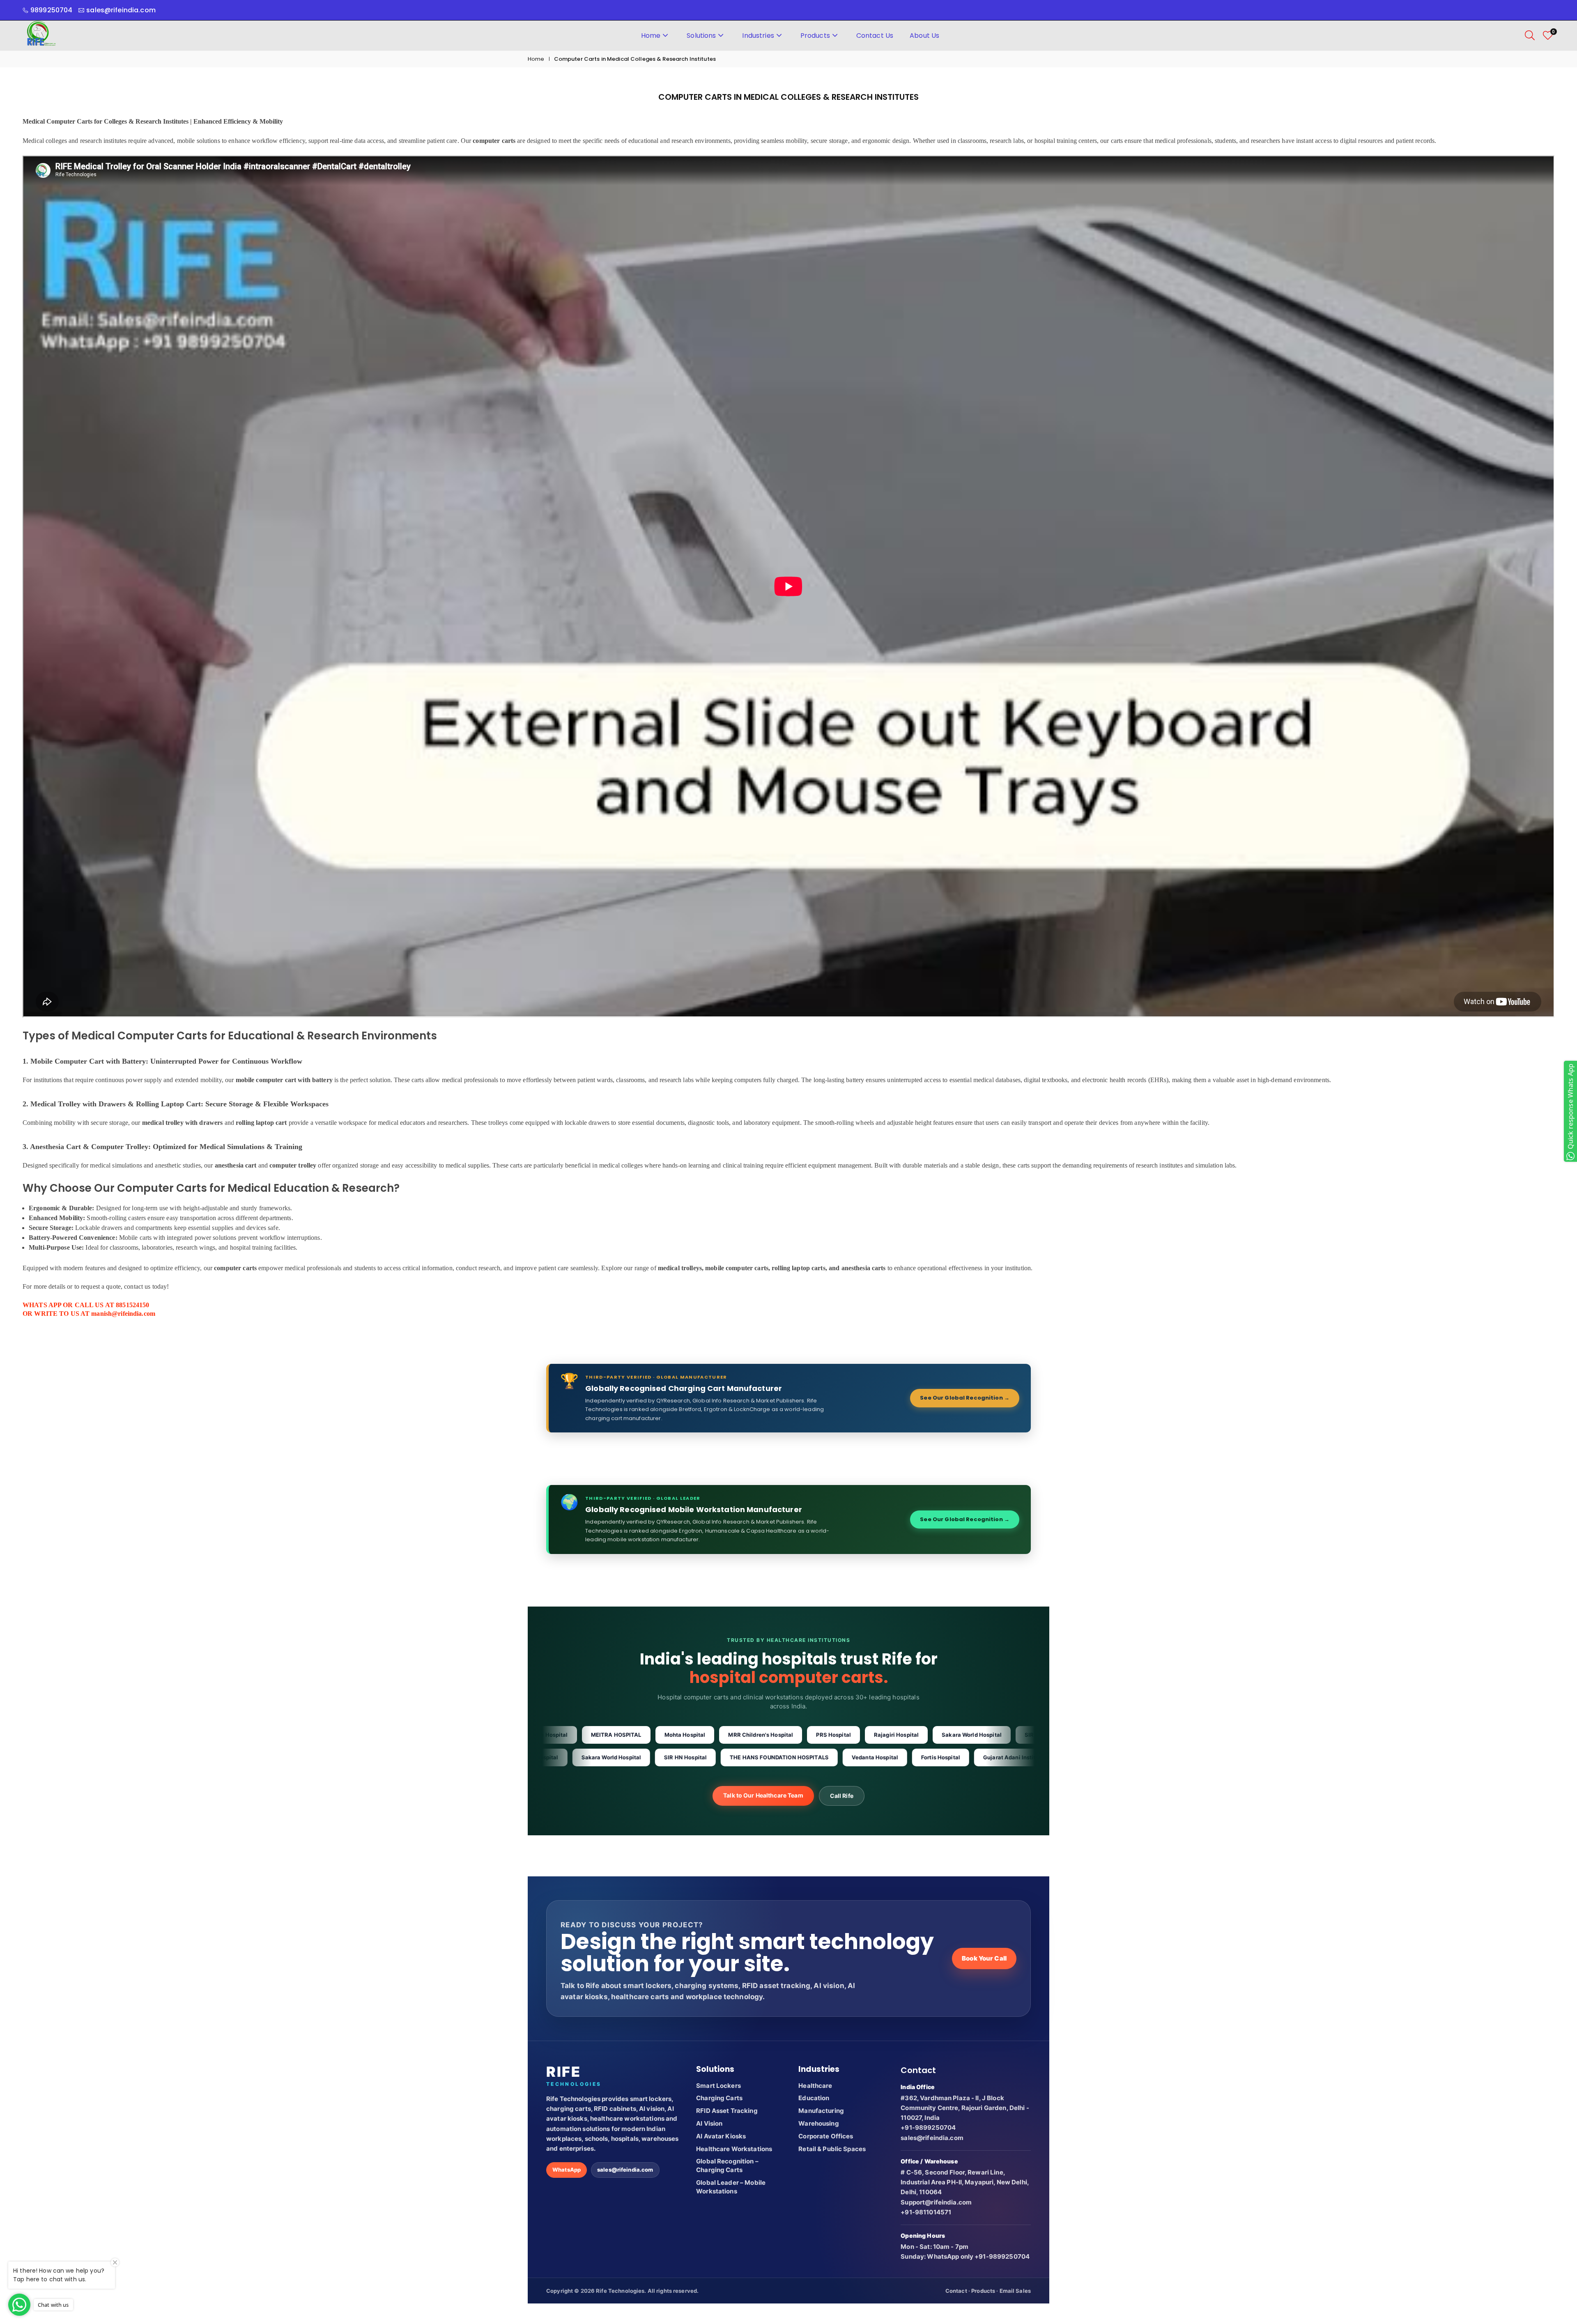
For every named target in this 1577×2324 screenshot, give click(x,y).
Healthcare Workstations (734, 2149)
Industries (758, 36)
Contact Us (875, 36)
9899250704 (51, 10)
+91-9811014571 (926, 2212)
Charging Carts (719, 2098)
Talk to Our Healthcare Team (763, 1795)
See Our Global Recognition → (965, 1398)
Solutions (701, 36)
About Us (924, 36)
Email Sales (1015, 2291)
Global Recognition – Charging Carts (727, 2165)
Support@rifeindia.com (936, 2202)
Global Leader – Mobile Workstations (731, 2187)
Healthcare (815, 2086)
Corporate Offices (826, 2136)
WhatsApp (567, 2170)
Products (815, 36)
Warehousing (818, 2123)
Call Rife (842, 1796)
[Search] (1530, 35)
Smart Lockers (718, 2086)
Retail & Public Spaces (832, 2149)
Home (651, 36)
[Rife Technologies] (41, 35)
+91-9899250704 (928, 2127)
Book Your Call (984, 1958)
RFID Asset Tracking (727, 2111)
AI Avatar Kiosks (721, 2136)
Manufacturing (821, 2111)
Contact (956, 2291)
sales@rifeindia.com (625, 2170)
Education (814, 2098)
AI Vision (709, 2123)
